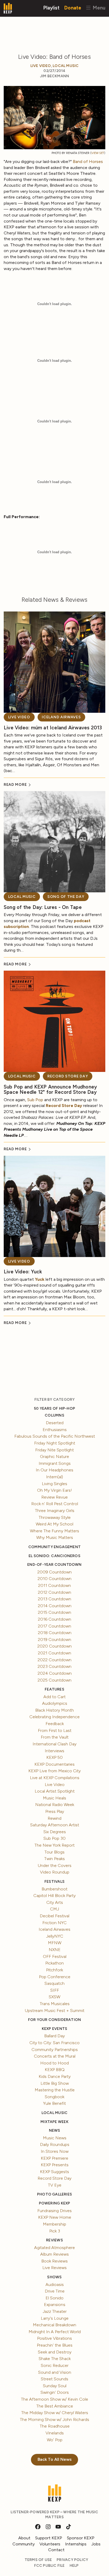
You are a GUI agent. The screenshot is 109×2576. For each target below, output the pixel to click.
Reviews (54, 2240)
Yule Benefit (54, 2103)
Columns (54, 1415)
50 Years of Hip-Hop (54, 1409)
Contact (56, 2550)
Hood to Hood (54, 2063)
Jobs (96, 2544)
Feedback (55, 1724)
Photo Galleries (54, 2194)
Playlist (51, 8)
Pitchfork (54, 1970)
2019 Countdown (54, 1640)
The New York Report (54, 1845)
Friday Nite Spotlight (54, 1450)
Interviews (54, 1751)
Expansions (55, 2305)
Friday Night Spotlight (55, 1443)
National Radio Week (55, 1805)
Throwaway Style (55, 1517)
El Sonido (54, 2298)
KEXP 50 (54, 1757)
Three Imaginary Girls (55, 1511)
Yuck (40, 1279)
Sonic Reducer (55, 2365)
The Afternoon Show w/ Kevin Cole (54, 2399)
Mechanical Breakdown (54, 2325)
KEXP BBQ (55, 2070)
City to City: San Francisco (54, 2043)
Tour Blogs (54, 1852)
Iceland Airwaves (61, 717)
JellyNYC (55, 1936)
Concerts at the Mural (55, 2056)
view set (98, 153)
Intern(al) (54, 1477)
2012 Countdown (54, 1592)
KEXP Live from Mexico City (54, 1771)
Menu (98, 8)
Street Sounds (54, 2379)
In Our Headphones (54, 1470)
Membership (54, 2224)
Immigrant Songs (55, 1463)
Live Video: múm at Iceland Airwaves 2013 (53, 728)
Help (74, 2566)
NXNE (55, 1950)
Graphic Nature (54, 1456)
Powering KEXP (55, 2203)
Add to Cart (54, 1697)
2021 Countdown (54, 1653)
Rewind (54, 1818)
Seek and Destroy (55, 2352)
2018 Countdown (55, 1633)
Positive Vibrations (54, 2338)
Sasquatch (54, 1983)
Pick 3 (55, 2231)
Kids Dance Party (55, 2076)
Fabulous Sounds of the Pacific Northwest (55, 1436)
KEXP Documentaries (54, 1764)
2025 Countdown (54, 1680)
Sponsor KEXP (81, 2538)
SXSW (54, 1997)
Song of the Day (66, 897)
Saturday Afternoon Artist (55, 1825)
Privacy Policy (72, 2560)
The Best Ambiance (55, 2406)
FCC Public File (49, 2566)
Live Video (41, 66)
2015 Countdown (54, 1612)
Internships (76, 2544)
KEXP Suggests (54, 2172)
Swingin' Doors (55, 2392)
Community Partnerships (55, 2050)
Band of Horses (88, 162)
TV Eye (55, 2185)
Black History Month (54, 1710)
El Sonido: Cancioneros (54, 1556)
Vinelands (55, 2433)
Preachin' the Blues (55, 2345)
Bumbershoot (54, 1889)
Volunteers (50, 2544)
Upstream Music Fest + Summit (55, 2011)
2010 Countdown (54, 1579)
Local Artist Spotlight (55, 1791)
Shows (54, 2277)
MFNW (55, 1943)
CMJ (54, 1909)
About (24, 2538)
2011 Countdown (54, 1585)
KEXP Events (54, 2029)
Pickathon (54, 1963)
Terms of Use (38, 2560)
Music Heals (54, 1798)
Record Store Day (68, 1076)
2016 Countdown (54, 1619)
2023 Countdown (54, 1666)
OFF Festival (55, 1956)
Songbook (54, 2097)
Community (24, 2544)
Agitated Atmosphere (54, 2248)
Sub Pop (35, 1100)
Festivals (54, 1882)
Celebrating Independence (54, 1717)
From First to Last (55, 1730)
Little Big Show (55, 2083)
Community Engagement (54, 1547)
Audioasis (55, 2284)
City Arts (55, 1902)
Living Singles (54, 1484)
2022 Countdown (54, 1660)
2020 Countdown (54, 1646)
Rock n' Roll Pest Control (55, 1504)
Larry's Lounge (55, 2318)
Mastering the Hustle (55, 2090)
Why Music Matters (55, 1537)
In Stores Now (55, 2151)
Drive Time (55, 2291)
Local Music (66, 66)
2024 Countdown (55, 1673)
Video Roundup (55, 1872)
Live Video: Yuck (23, 1272)
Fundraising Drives (54, 2211)
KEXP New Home (55, 2217)
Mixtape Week (54, 2122)
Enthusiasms (55, 1430)
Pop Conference (55, 1977)
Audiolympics (55, 1703)
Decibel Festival (54, 1916)
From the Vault (55, 1737)
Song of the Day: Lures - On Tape (43, 907)
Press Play (55, 1811)
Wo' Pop (55, 2440)
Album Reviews (54, 2254)
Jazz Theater (55, 2311)
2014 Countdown (55, 1606)
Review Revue (54, 1497)
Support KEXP (49, 2538)
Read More (16, 785)
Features (54, 1689)
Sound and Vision (55, 2372)
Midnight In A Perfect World (55, 2332)
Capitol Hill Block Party (54, 1896)
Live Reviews (54, 2268)
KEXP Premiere (54, 2158)
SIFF (55, 1990)
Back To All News (55, 2459)
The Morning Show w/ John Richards (54, 2419)
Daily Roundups (55, 2144)
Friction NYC (54, 1923)
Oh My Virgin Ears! (54, 1490)
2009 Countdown (54, 1572)
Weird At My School (54, 1524)
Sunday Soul (55, 2386)
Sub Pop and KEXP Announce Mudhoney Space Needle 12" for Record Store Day (50, 1090)
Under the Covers (55, 1865)
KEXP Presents (55, 2165)
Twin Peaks (54, 1859)
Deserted (55, 1423)
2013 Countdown (54, 1599)
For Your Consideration (55, 2020)
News (55, 2130)
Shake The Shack (55, 2359)
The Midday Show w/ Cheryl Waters (55, 2413)
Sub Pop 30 (54, 1838)
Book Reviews (54, 2261)
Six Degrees (55, 1832)
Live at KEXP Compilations (55, 1778)
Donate (73, 8)
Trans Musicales (55, 2004)
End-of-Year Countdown (54, 1565)
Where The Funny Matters (54, 1531)
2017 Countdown (54, 1626)
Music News (55, 2138)
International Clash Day (54, 1744)
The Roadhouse (55, 2426)
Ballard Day (54, 2036)
